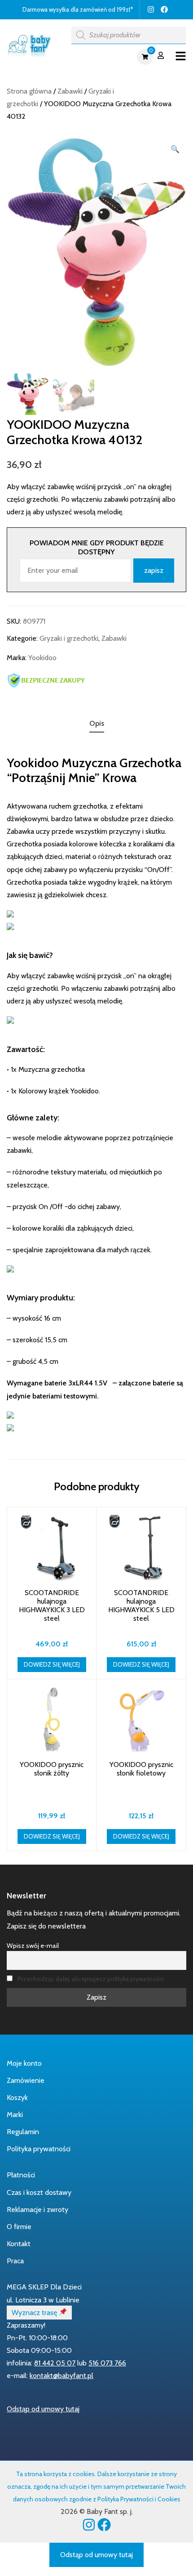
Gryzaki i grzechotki (69, 638)
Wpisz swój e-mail (33, 1946)
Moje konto (24, 2063)
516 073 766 (107, 2363)
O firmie (19, 2227)
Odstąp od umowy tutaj (43, 2409)
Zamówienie (26, 2080)
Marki (15, 2115)
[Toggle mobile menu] (181, 56)
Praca (15, 2261)
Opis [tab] (97, 723)
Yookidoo (42, 658)
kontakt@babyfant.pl (61, 2376)
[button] (175, 149)
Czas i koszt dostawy (39, 2192)
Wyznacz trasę (35, 2313)
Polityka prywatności (39, 2149)
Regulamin (23, 2132)
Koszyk (17, 2097)
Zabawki (70, 91)
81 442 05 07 (55, 2363)
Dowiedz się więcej (52, 1664)
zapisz (154, 570)
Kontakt (19, 2244)
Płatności (21, 2175)
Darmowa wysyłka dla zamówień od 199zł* (78, 9)
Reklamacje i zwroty (37, 2210)
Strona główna (29, 91)
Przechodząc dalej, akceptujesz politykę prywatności (91, 1979)
